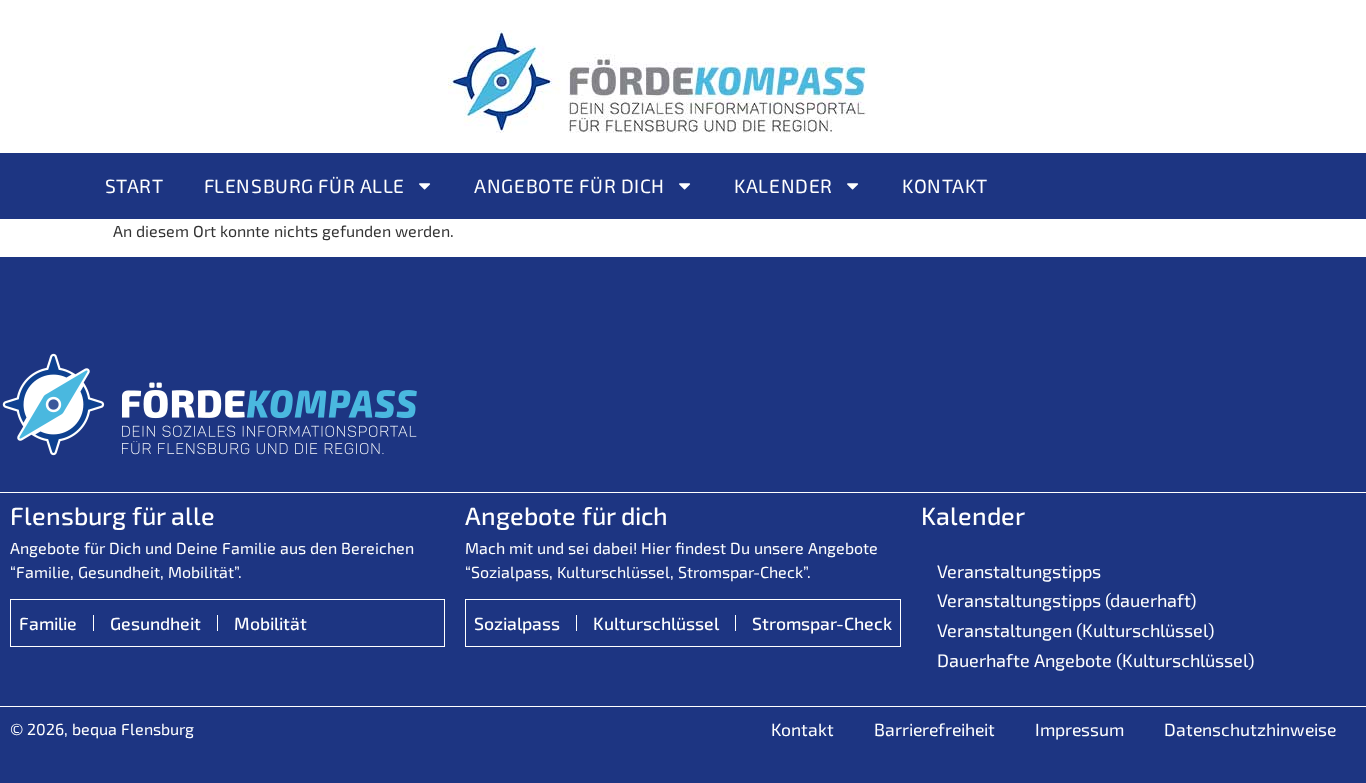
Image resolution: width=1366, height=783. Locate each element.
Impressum (1079, 729)
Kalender (783, 185)
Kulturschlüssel (656, 623)
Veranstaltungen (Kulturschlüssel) (1075, 630)
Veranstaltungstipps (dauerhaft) (1066, 600)
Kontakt (945, 185)
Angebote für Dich (569, 185)
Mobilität (270, 623)
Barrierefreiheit (934, 729)
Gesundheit (155, 623)
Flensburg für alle (304, 185)
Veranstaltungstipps (1019, 571)
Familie (48, 623)
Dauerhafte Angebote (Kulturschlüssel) (1095, 660)
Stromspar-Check (822, 623)
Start (134, 185)
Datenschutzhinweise (1250, 729)
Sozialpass (517, 623)
